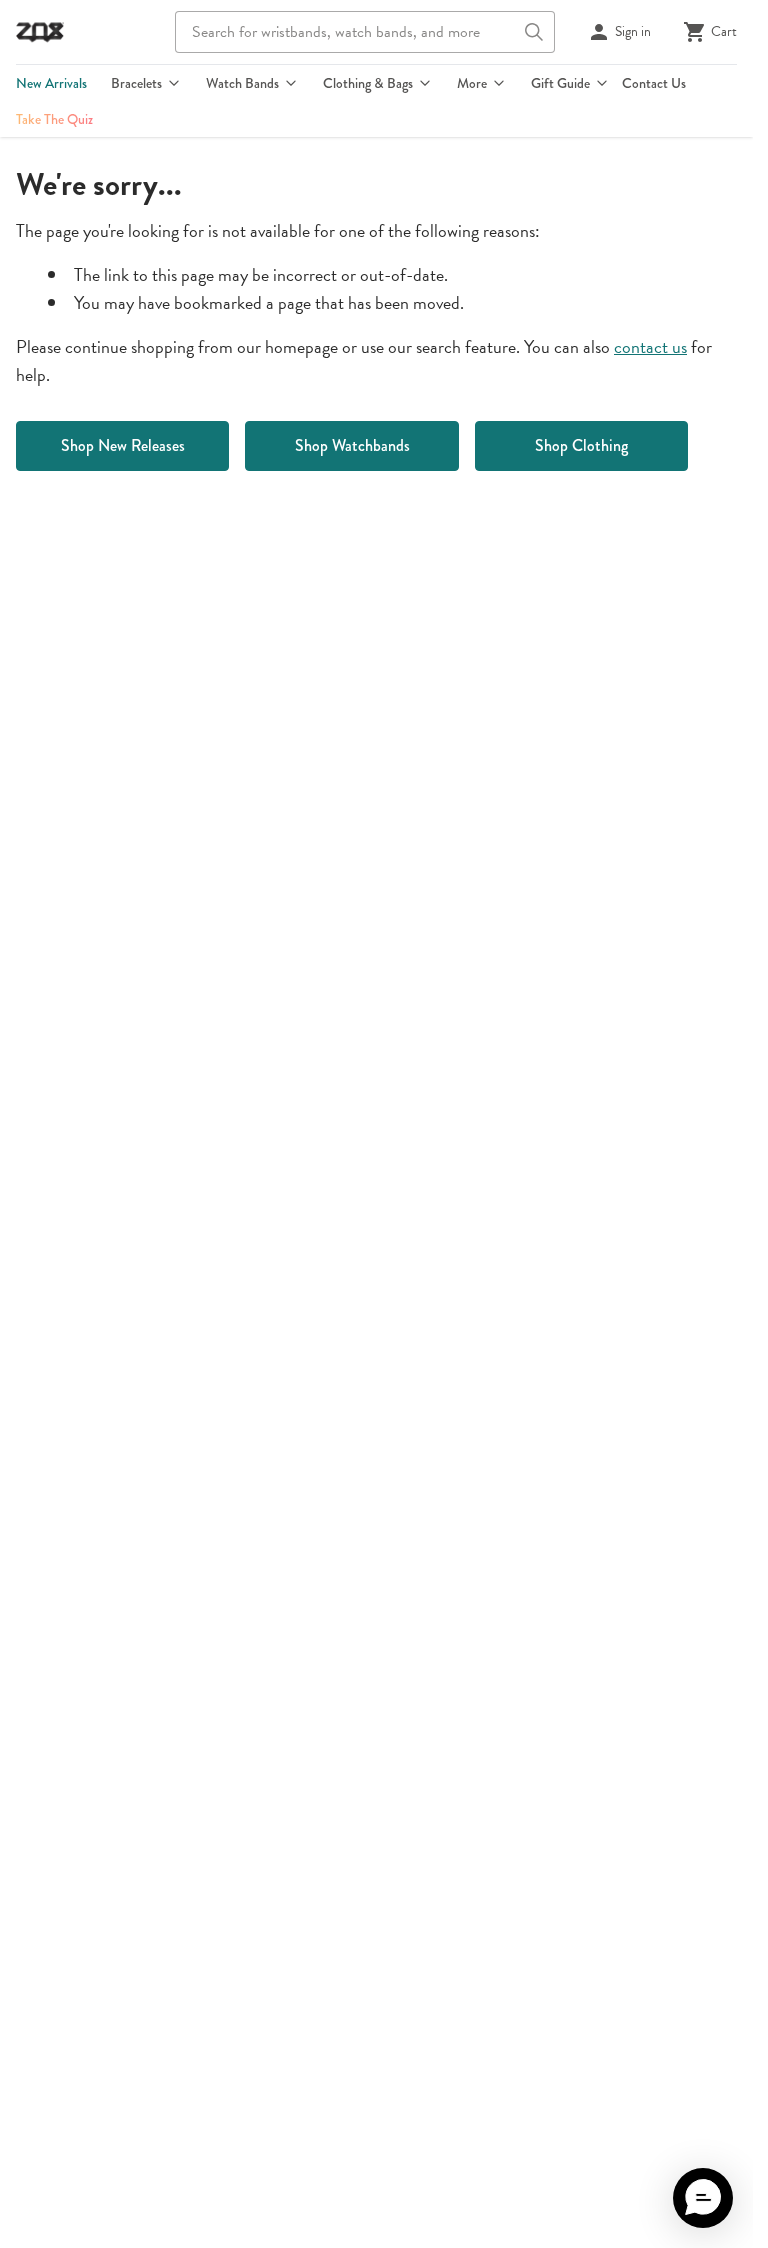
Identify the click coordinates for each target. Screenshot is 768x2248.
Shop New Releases (123, 445)
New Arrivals (51, 83)
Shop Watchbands (352, 445)
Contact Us (654, 83)
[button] (703, 2198)
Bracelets (136, 83)
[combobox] (365, 32)
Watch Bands (242, 83)
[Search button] (534, 32)
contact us (650, 346)
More (472, 83)
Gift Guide (560, 83)
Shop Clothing (581, 445)
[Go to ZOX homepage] (40, 32)
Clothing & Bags (368, 83)
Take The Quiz (54, 119)
